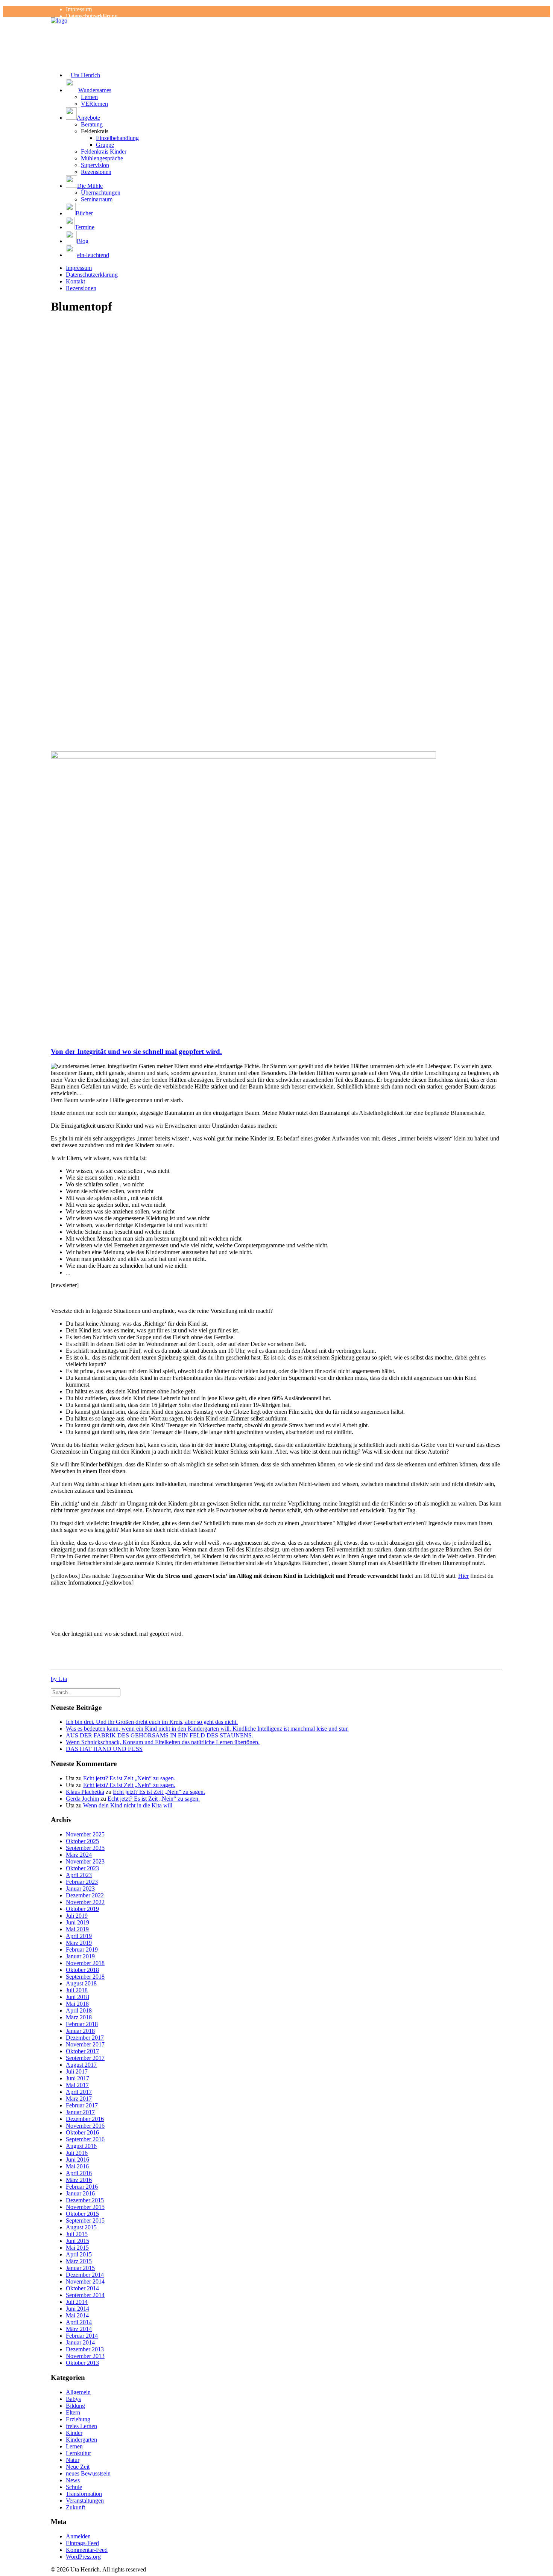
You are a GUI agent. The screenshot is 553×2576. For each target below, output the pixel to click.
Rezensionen (96, 172)
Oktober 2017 (82, 2051)
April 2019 (79, 1936)
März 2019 (79, 1943)
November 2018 (85, 1963)
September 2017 (85, 2058)
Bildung (75, 2406)
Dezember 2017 (85, 2038)
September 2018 (85, 1977)
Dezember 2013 (85, 2349)
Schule (74, 2487)
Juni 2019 (77, 1922)
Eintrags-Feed (82, 2543)
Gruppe (105, 145)
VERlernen (94, 104)
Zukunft (75, 2507)
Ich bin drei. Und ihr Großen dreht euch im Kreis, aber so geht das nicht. (152, 1722)
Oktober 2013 (82, 2363)
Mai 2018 (77, 2004)
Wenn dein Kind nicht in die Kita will (128, 1805)
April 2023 (79, 1875)
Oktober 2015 (82, 2214)
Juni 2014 (77, 2309)
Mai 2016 (77, 2166)
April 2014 (79, 2322)
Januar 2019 (80, 1956)
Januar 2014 (80, 2342)
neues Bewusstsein (88, 2473)
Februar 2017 (82, 2105)
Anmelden (78, 2536)
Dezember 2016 (85, 2119)
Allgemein (78, 2392)
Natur (73, 2460)
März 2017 (79, 2099)
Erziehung (78, 2419)
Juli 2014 (77, 2302)
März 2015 (79, 2261)
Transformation (84, 2494)
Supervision (95, 165)
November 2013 (85, 2356)
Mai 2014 (77, 2315)
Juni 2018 (77, 1997)
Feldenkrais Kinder (104, 151)
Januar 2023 (80, 1889)
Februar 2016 (82, 2187)
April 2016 (79, 2173)
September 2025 (85, 1848)
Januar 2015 (80, 2268)
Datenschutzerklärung (92, 16)
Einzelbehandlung (117, 138)
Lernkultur (78, 2453)
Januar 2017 (80, 2112)
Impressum (79, 9)
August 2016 (81, 2146)
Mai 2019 (77, 1929)
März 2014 (79, 2329)
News (73, 2480)
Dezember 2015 (85, 2200)
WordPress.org (83, 2557)
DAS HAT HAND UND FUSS (104, 1749)
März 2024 (79, 1855)
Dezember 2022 (85, 1895)
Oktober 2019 (82, 1909)
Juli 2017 (77, 2071)
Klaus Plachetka (85, 1792)
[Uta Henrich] (276, 32)
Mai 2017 (77, 2085)
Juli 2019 (77, 1916)
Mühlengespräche (102, 158)
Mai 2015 (77, 2248)
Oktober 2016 (82, 2132)
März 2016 (79, 2180)
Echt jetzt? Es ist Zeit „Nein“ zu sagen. (129, 1778)
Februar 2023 (82, 1882)
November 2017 (85, 2044)
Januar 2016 (80, 2193)
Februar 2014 (82, 2336)
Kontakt (75, 281)
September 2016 (85, 2139)
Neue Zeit (78, 2467)
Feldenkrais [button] (95, 131)
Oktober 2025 (82, 1841)
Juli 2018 (77, 1990)
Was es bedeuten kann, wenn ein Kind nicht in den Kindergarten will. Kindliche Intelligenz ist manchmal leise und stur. (207, 1729)
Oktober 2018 (82, 1970)
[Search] (86, 1692)
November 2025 (85, 1834)
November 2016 (85, 2126)
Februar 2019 (82, 1950)
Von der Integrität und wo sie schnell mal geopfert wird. (136, 1051)
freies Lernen (81, 2426)
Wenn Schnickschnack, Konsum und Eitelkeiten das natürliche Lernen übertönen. (163, 1742)
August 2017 (81, 2065)
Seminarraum (97, 199)
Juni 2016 (77, 2160)
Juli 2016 (77, 2153)
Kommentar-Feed (87, 2550)
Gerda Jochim (82, 1799)
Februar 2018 (82, 2024)
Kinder (74, 2433)
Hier (463, 1576)
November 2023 (85, 1861)
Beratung (92, 124)
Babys (73, 2399)
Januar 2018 (80, 2031)
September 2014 (85, 2295)
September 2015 (85, 2221)
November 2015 (85, 2207)
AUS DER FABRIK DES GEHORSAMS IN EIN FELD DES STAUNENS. (160, 1735)
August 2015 (81, 2227)
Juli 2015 (77, 2234)
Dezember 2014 (85, 2275)
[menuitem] (284, 9)
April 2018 (79, 2010)
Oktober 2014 (82, 2288)
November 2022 (85, 1902)
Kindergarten (81, 2440)
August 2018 (81, 1983)
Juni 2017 (77, 2078)
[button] (284, 86)
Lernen (89, 97)
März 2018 (79, 2017)
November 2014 (85, 2281)
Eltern (73, 2412)
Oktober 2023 (82, 1868)
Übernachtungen (101, 193)
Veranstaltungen (85, 2501)
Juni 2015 (77, 2241)
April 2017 (79, 2092)
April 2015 (79, 2254)
